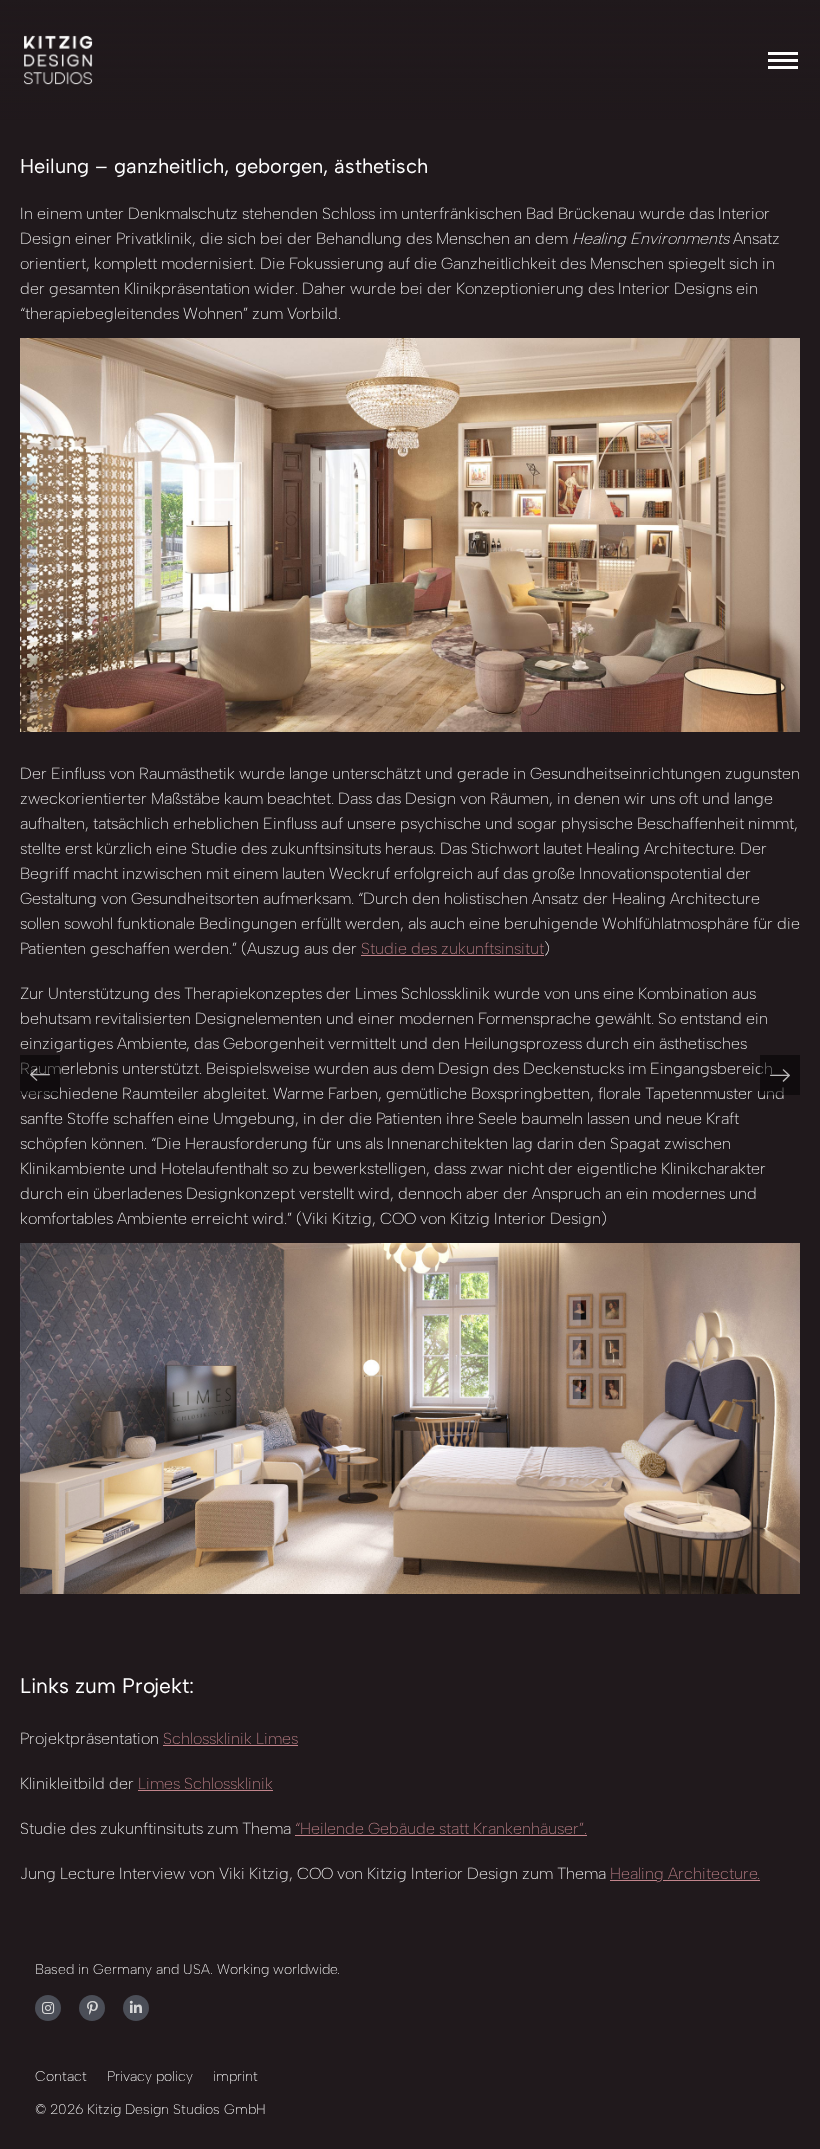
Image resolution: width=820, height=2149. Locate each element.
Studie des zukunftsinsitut (452, 948)
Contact (61, 2076)
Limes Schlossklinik (205, 1783)
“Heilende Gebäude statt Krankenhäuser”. (441, 1828)
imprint (235, 2076)
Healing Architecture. (685, 1873)
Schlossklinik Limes (230, 1738)
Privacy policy (150, 2076)
